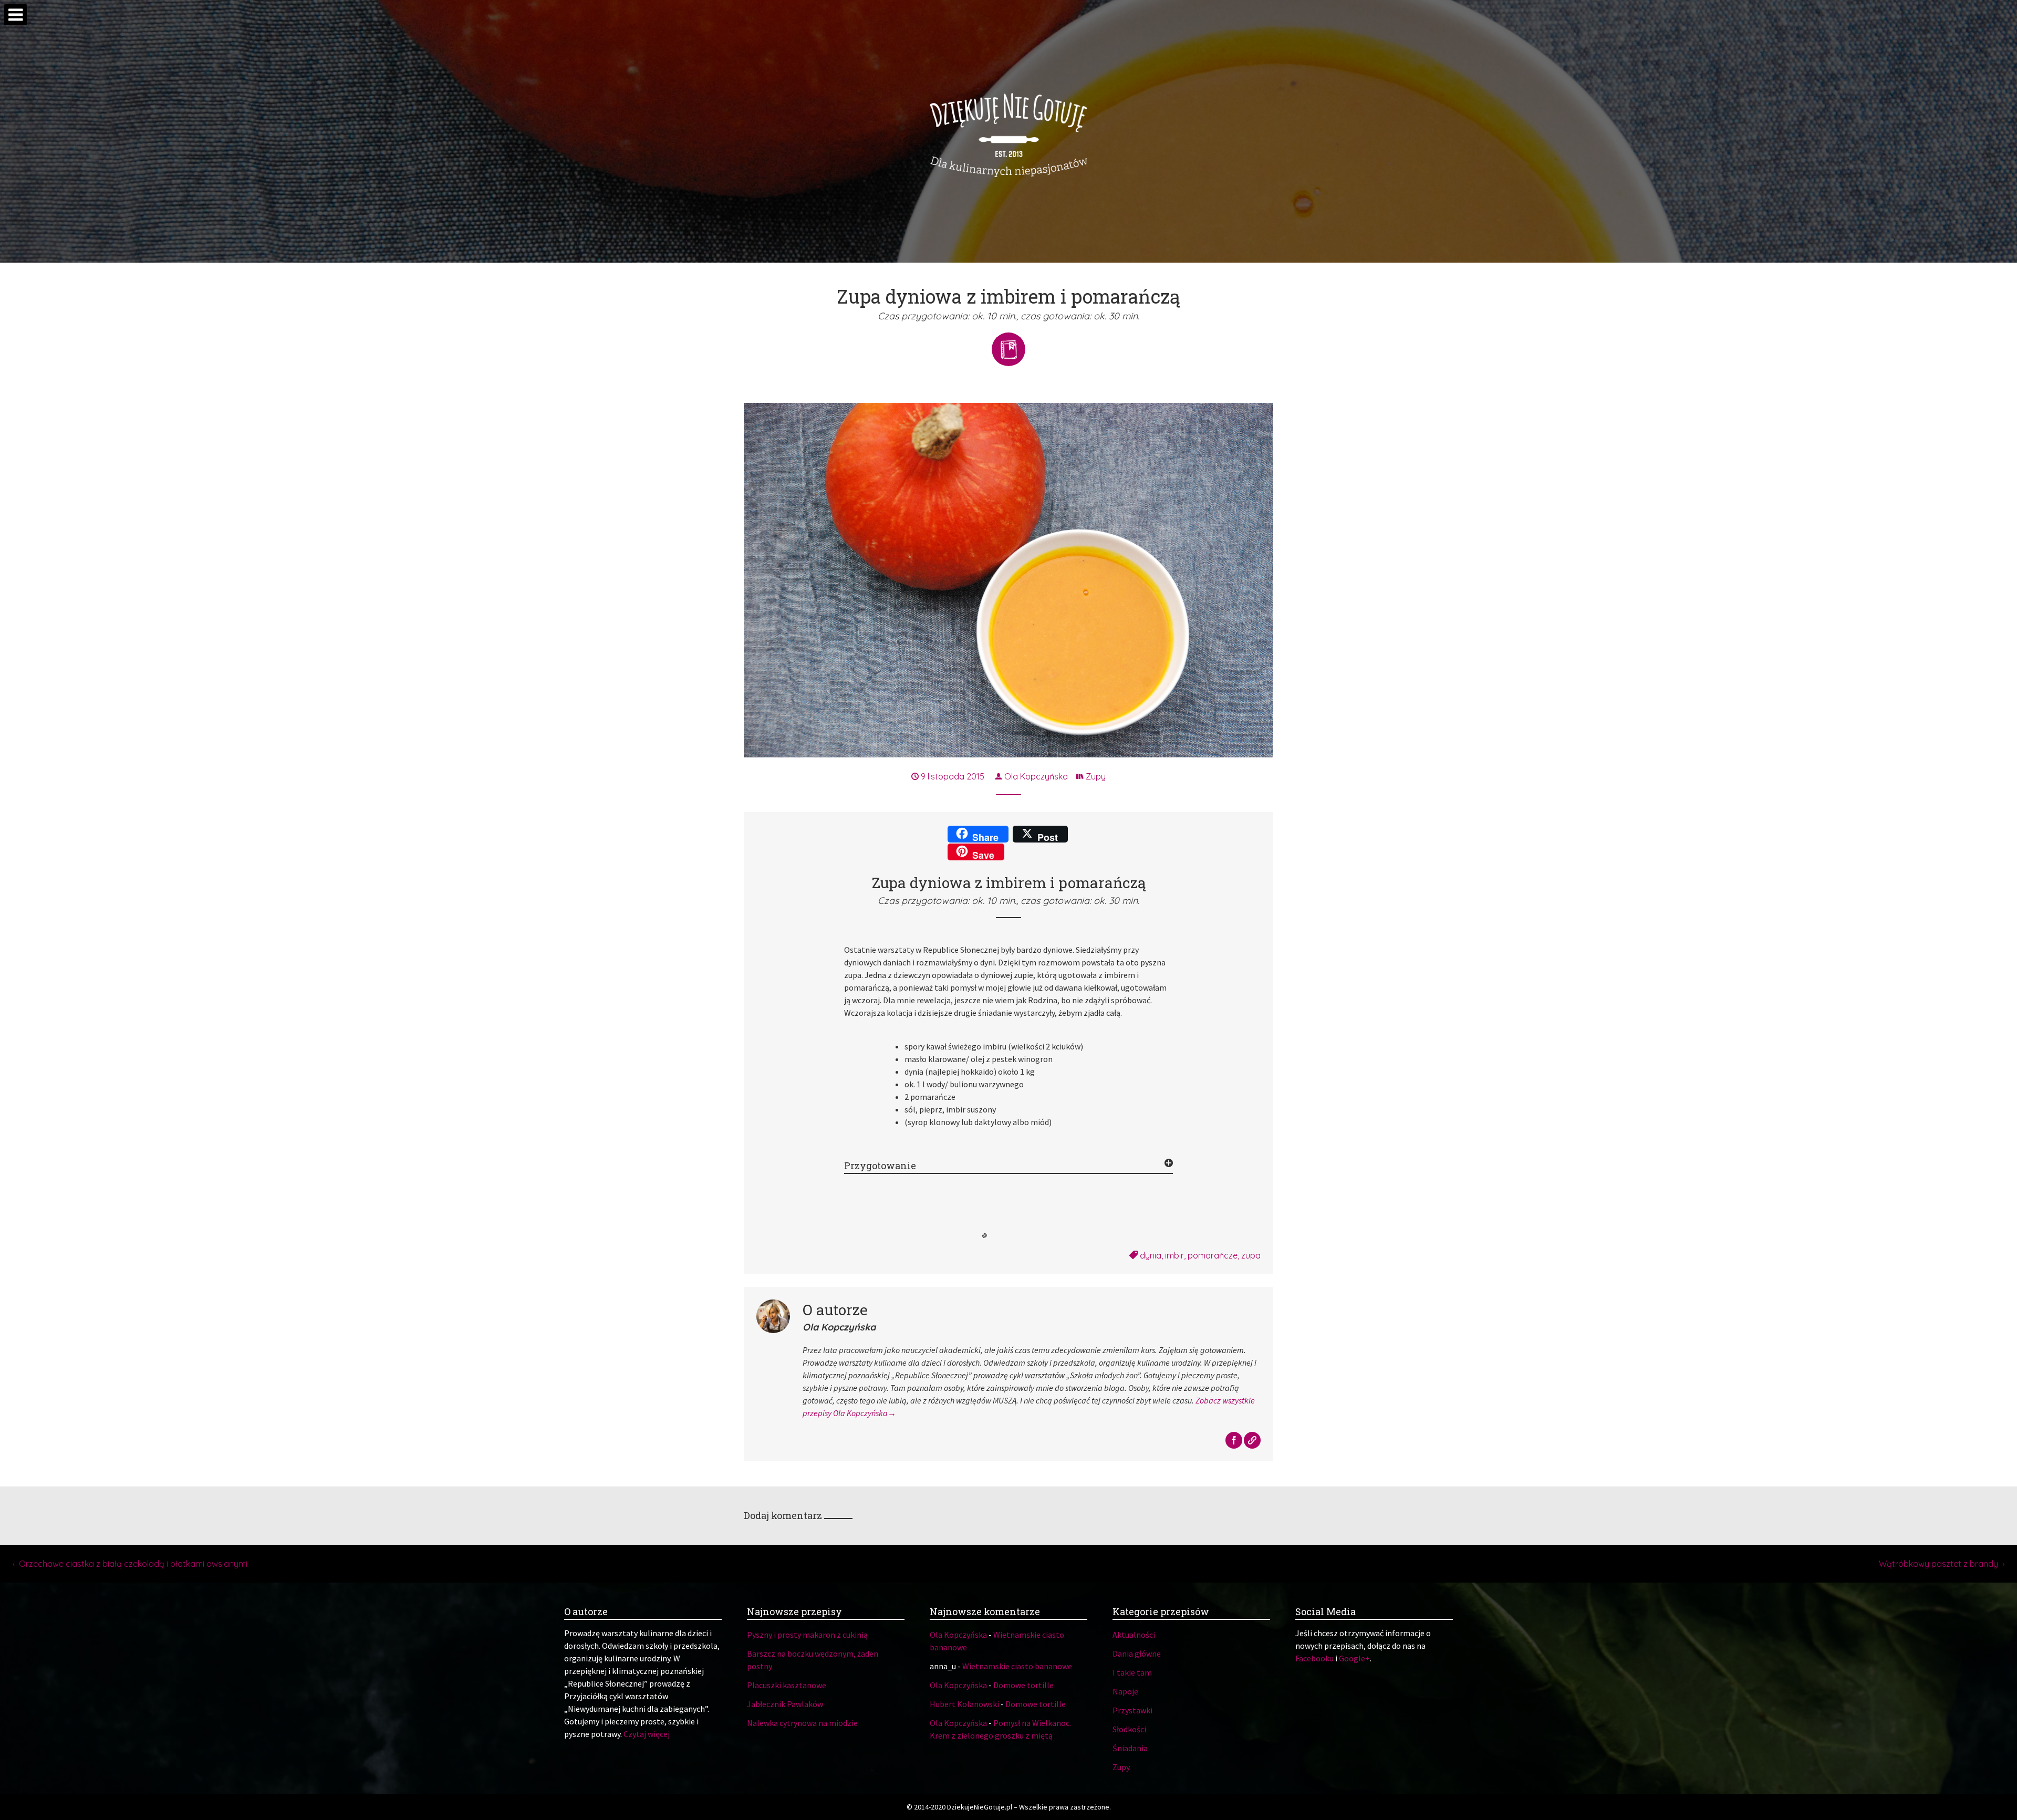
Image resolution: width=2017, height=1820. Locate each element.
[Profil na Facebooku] (1235, 1441)
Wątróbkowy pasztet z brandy (1938, 1564)
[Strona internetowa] (1252, 1441)
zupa (1251, 1255)
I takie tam (1132, 1672)
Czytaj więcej (647, 1734)
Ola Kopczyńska (1035, 776)
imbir (1174, 1255)
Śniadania (1130, 1748)
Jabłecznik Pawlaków (785, 1704)
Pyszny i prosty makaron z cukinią (807, 1635)
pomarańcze (1213, 1255)
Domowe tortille (1023, 1685)
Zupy (1096, 776)
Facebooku (1314, 1658)
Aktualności (1134, 1635)
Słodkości (1129, 1729)
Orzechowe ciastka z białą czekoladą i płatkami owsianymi (133, 1564)
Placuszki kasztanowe (787, 1685)
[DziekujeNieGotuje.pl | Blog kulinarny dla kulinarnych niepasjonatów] (1008, 131)
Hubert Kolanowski (964, 1704)
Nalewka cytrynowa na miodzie (802, 1723)
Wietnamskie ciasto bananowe (1017, 1666)
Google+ (1354, 1658)
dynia (1151, 1255)
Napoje (1125, 1691)
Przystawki (1132, 1710)
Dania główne (1137, 1653)
